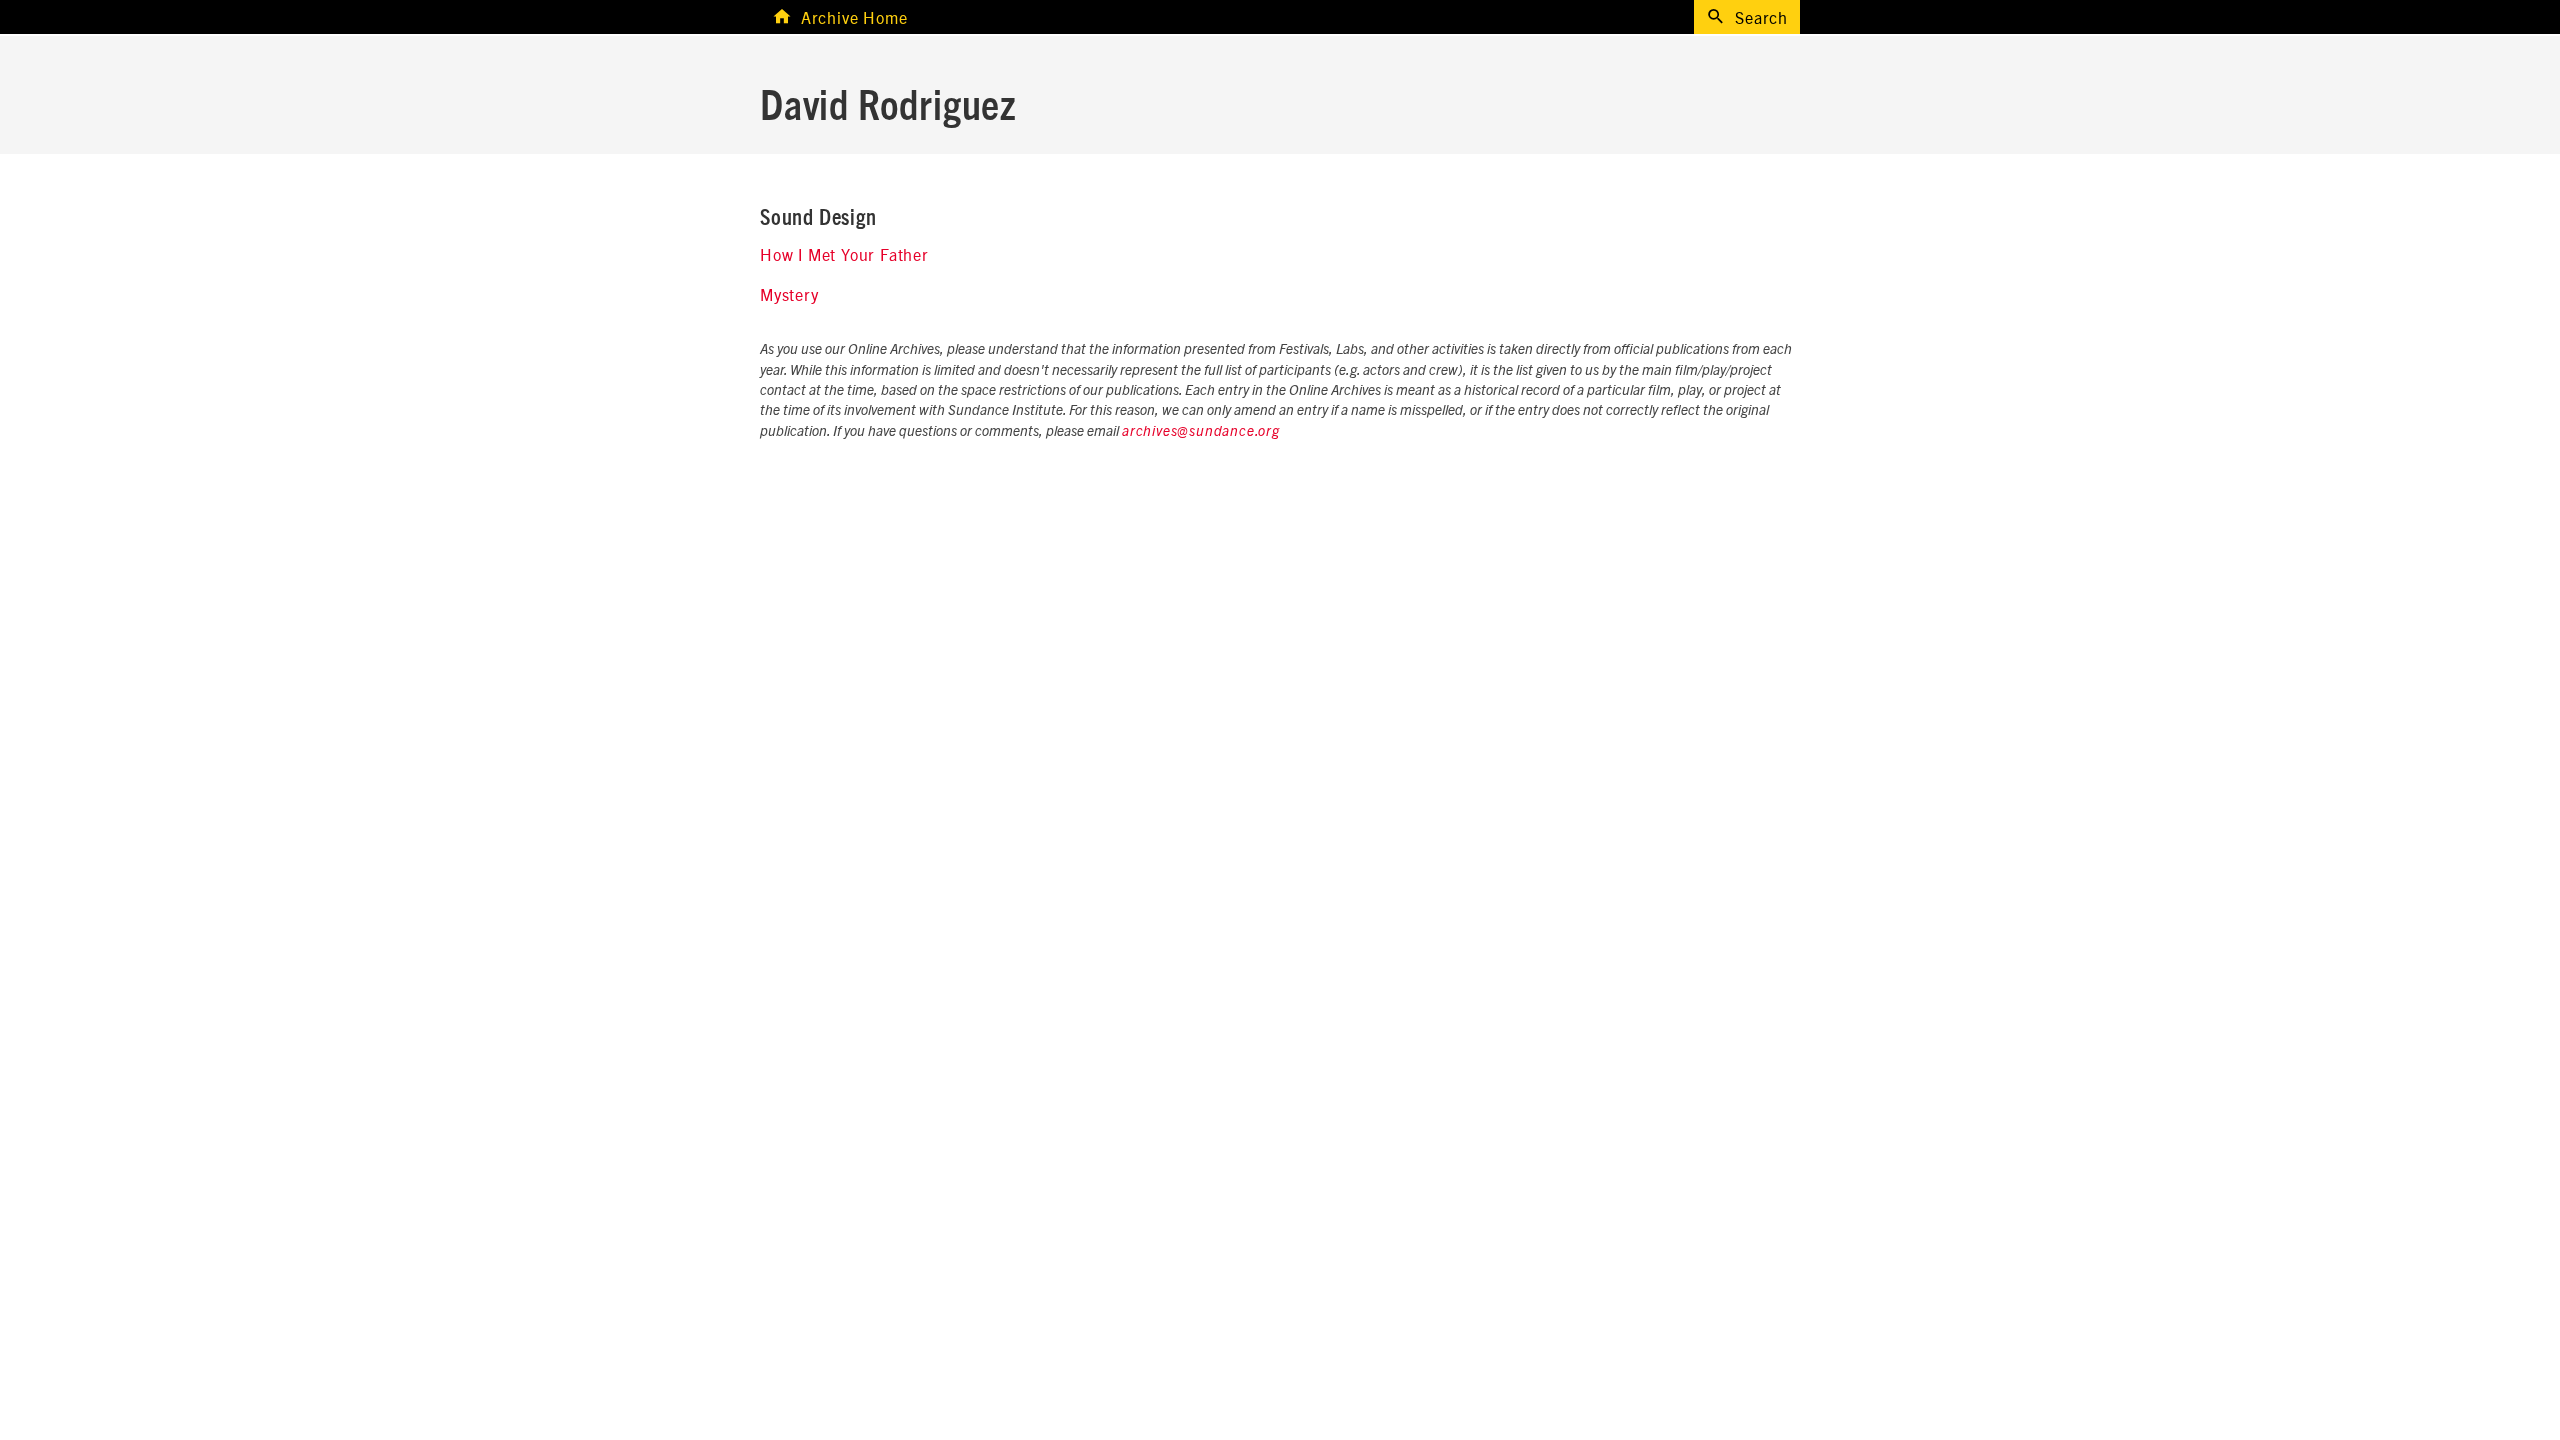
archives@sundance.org (1201, 432)
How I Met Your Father (844, 254)
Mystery (789, 294)
